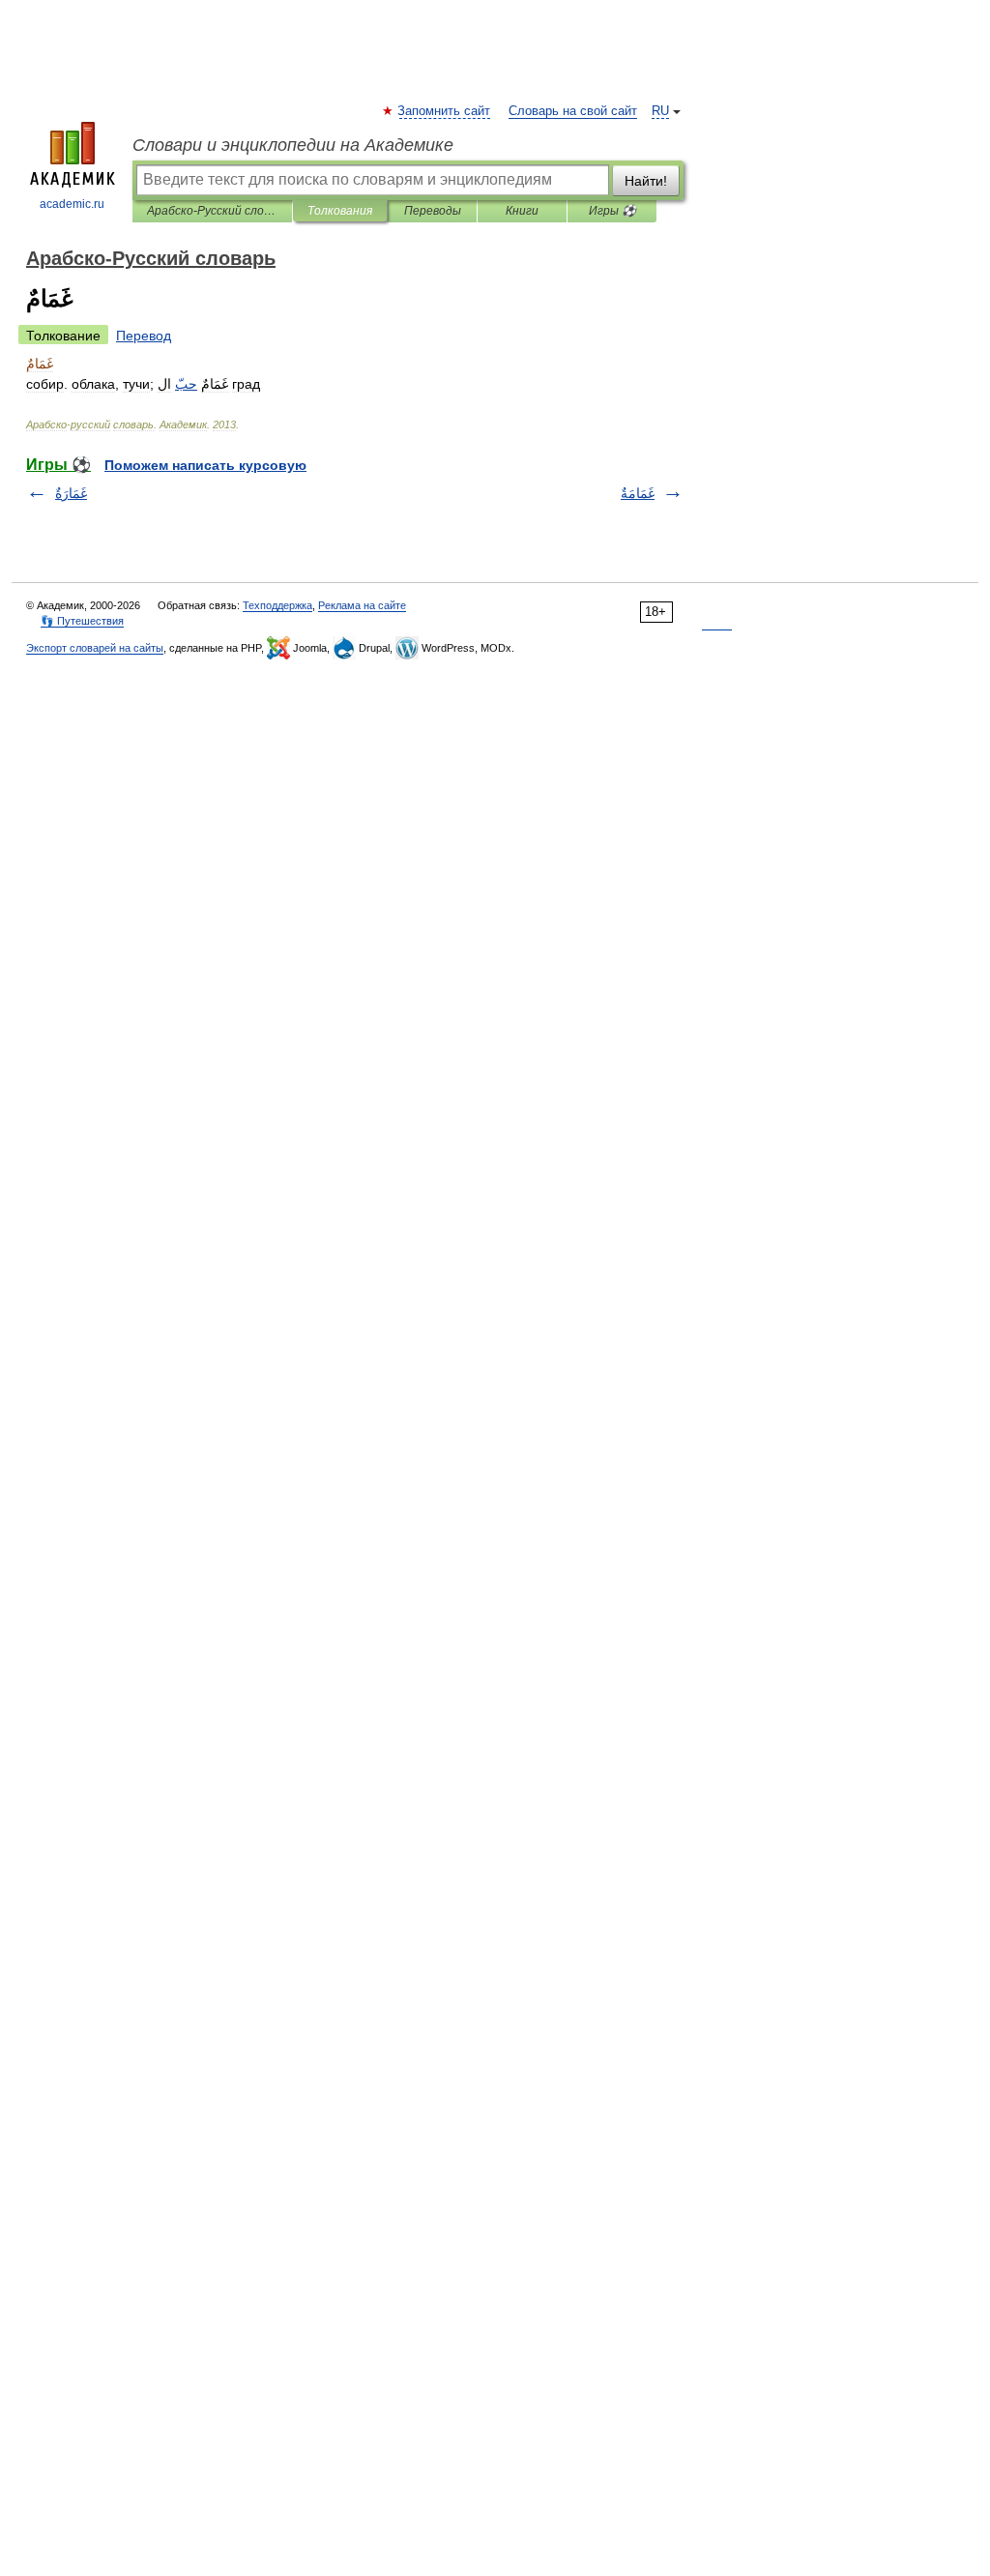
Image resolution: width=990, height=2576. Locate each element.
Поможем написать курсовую (205, 465)
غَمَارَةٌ (71, 493)
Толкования (340, 211)
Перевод (144, 336)
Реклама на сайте (362, 605)
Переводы (433, 211)
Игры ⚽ (612, 211)
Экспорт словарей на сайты (95, 648)
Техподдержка (277, 605)
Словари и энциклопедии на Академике (293, 145)
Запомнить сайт (445, 111)
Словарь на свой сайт (573, 111)
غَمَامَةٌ (638, 493)
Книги (522, 211)
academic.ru (72, 204)
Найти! (646, 181)
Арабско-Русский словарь (212, 211)
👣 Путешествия (82, 621)
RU (660, 111)
